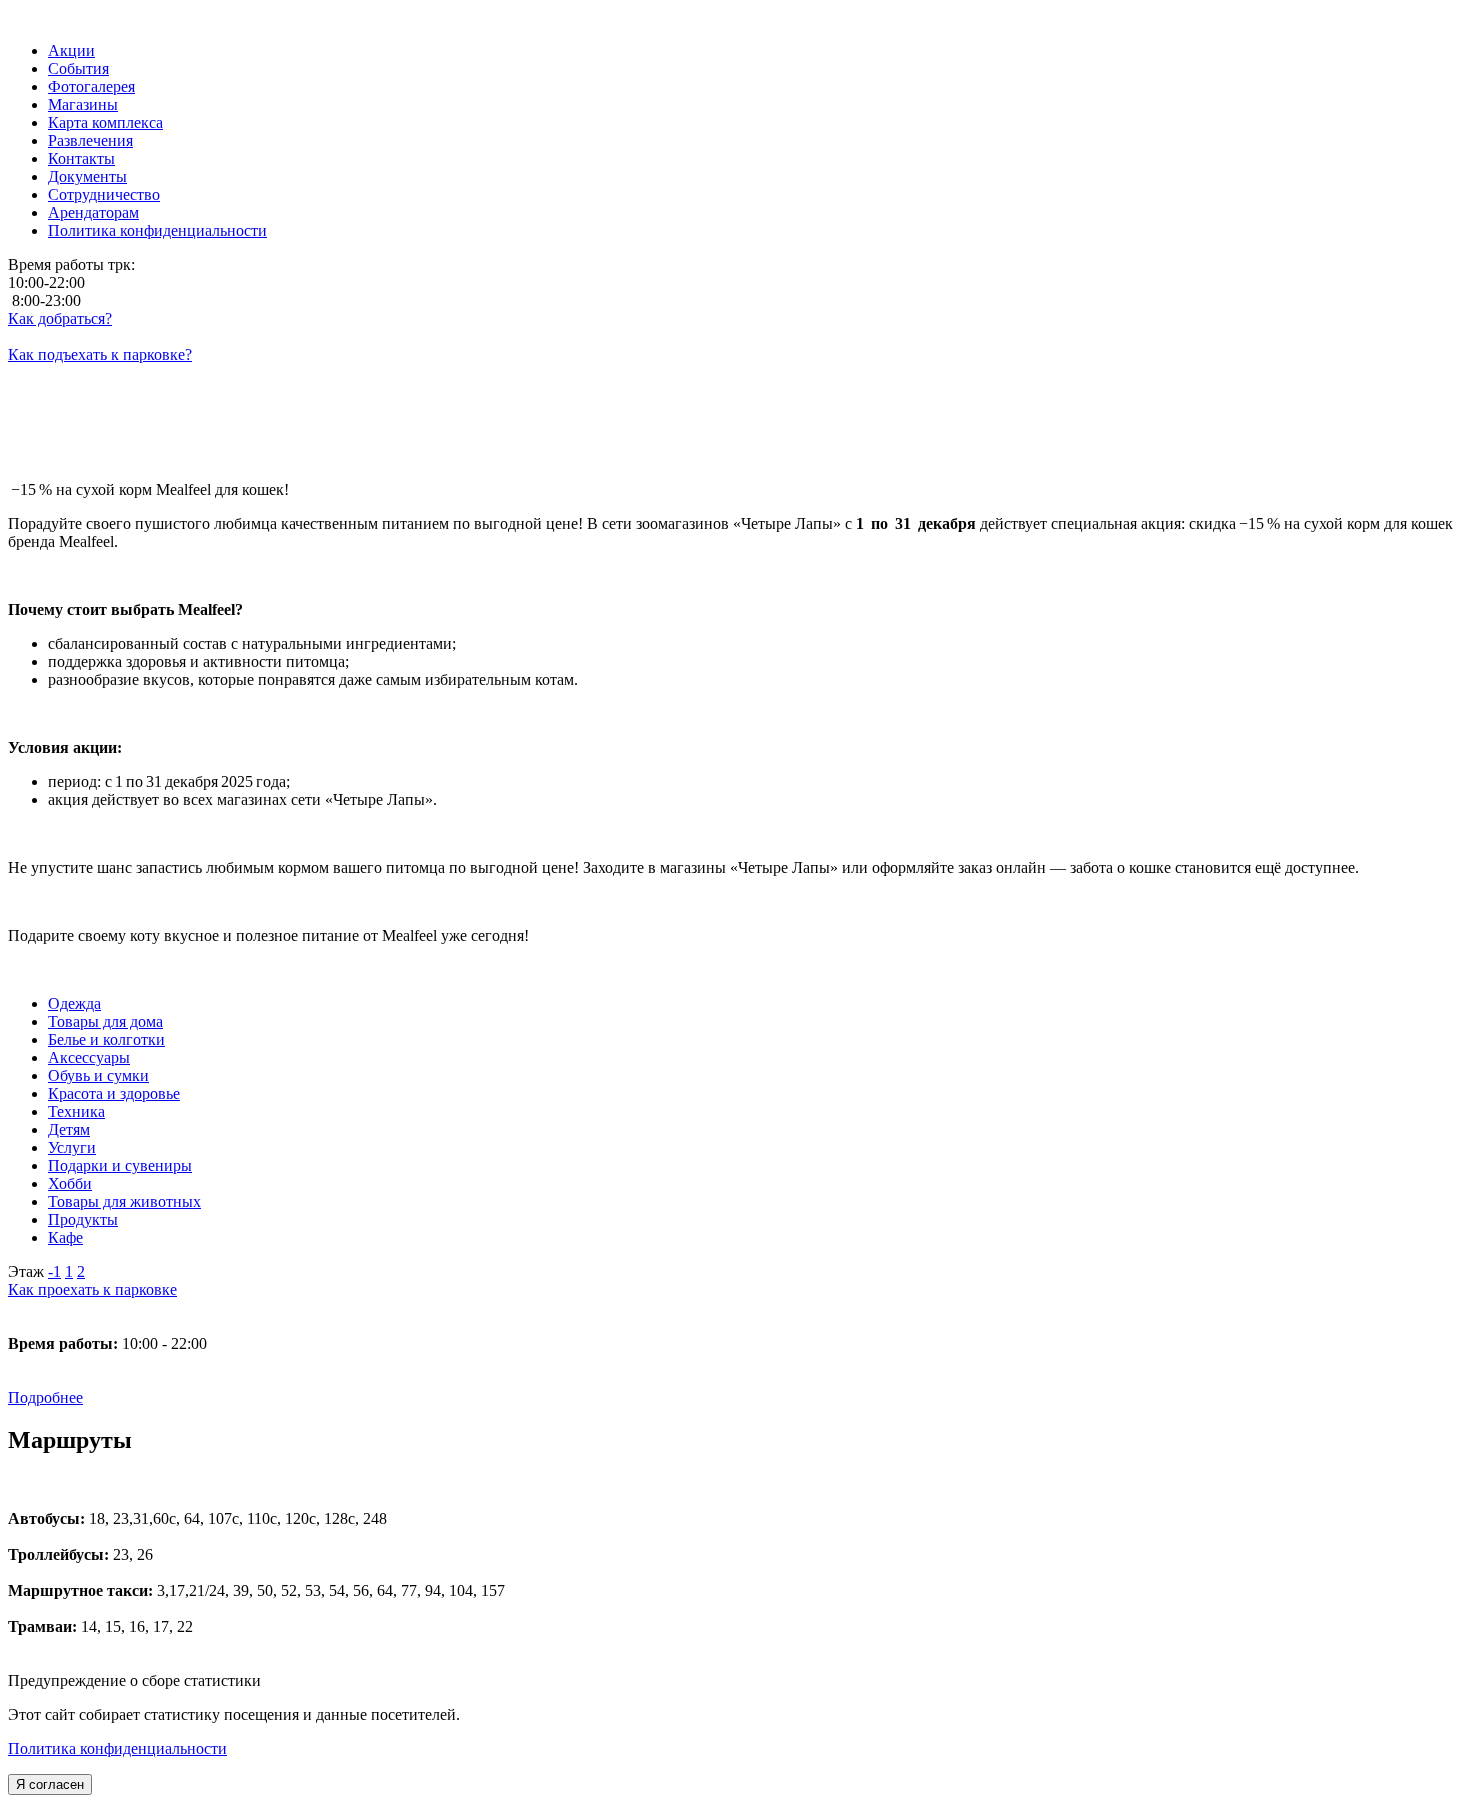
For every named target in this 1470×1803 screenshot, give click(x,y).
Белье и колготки (106, 1039)
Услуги (72, 1147)
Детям (69, 1129)
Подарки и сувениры (120, 1165)
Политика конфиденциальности (117, 1748)
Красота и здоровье (114, 1093)
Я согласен (50, 1784)
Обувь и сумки (98, 1075)
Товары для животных (124, 1201)
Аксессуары (89, 1057)
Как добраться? (60, 318)
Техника (76, 1111)
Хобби (70, 1183)
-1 (54, 1271)
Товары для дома (105, 1021)
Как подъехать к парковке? (100, 354)
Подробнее (45, 1397)
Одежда (74, 1003)
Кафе (65, 1237)
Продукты (83, 1219)
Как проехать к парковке (92, 1289)
